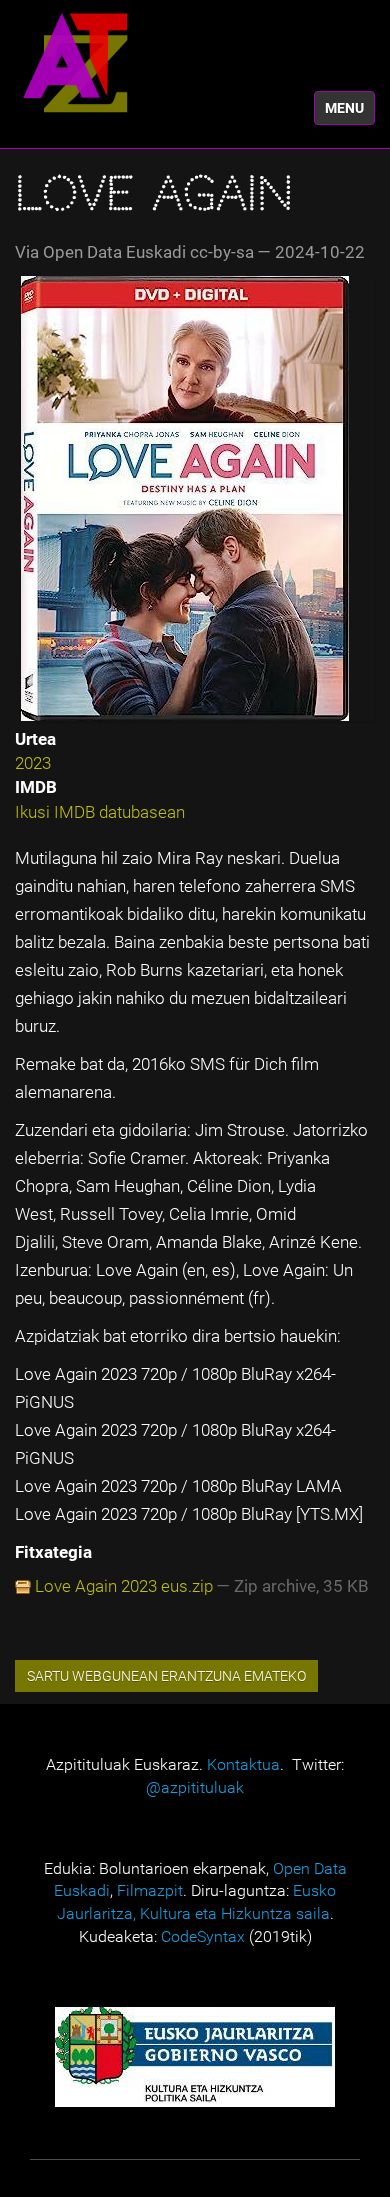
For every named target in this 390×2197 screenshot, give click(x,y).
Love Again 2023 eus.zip (124, 1586)
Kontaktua (243, 1764)
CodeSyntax (203, 1936)
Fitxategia (53, 1552)
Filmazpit (150, 1890)
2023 (33, 763)
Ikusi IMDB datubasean (100, 812)
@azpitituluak (195, 1787)
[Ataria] (75, 62)
